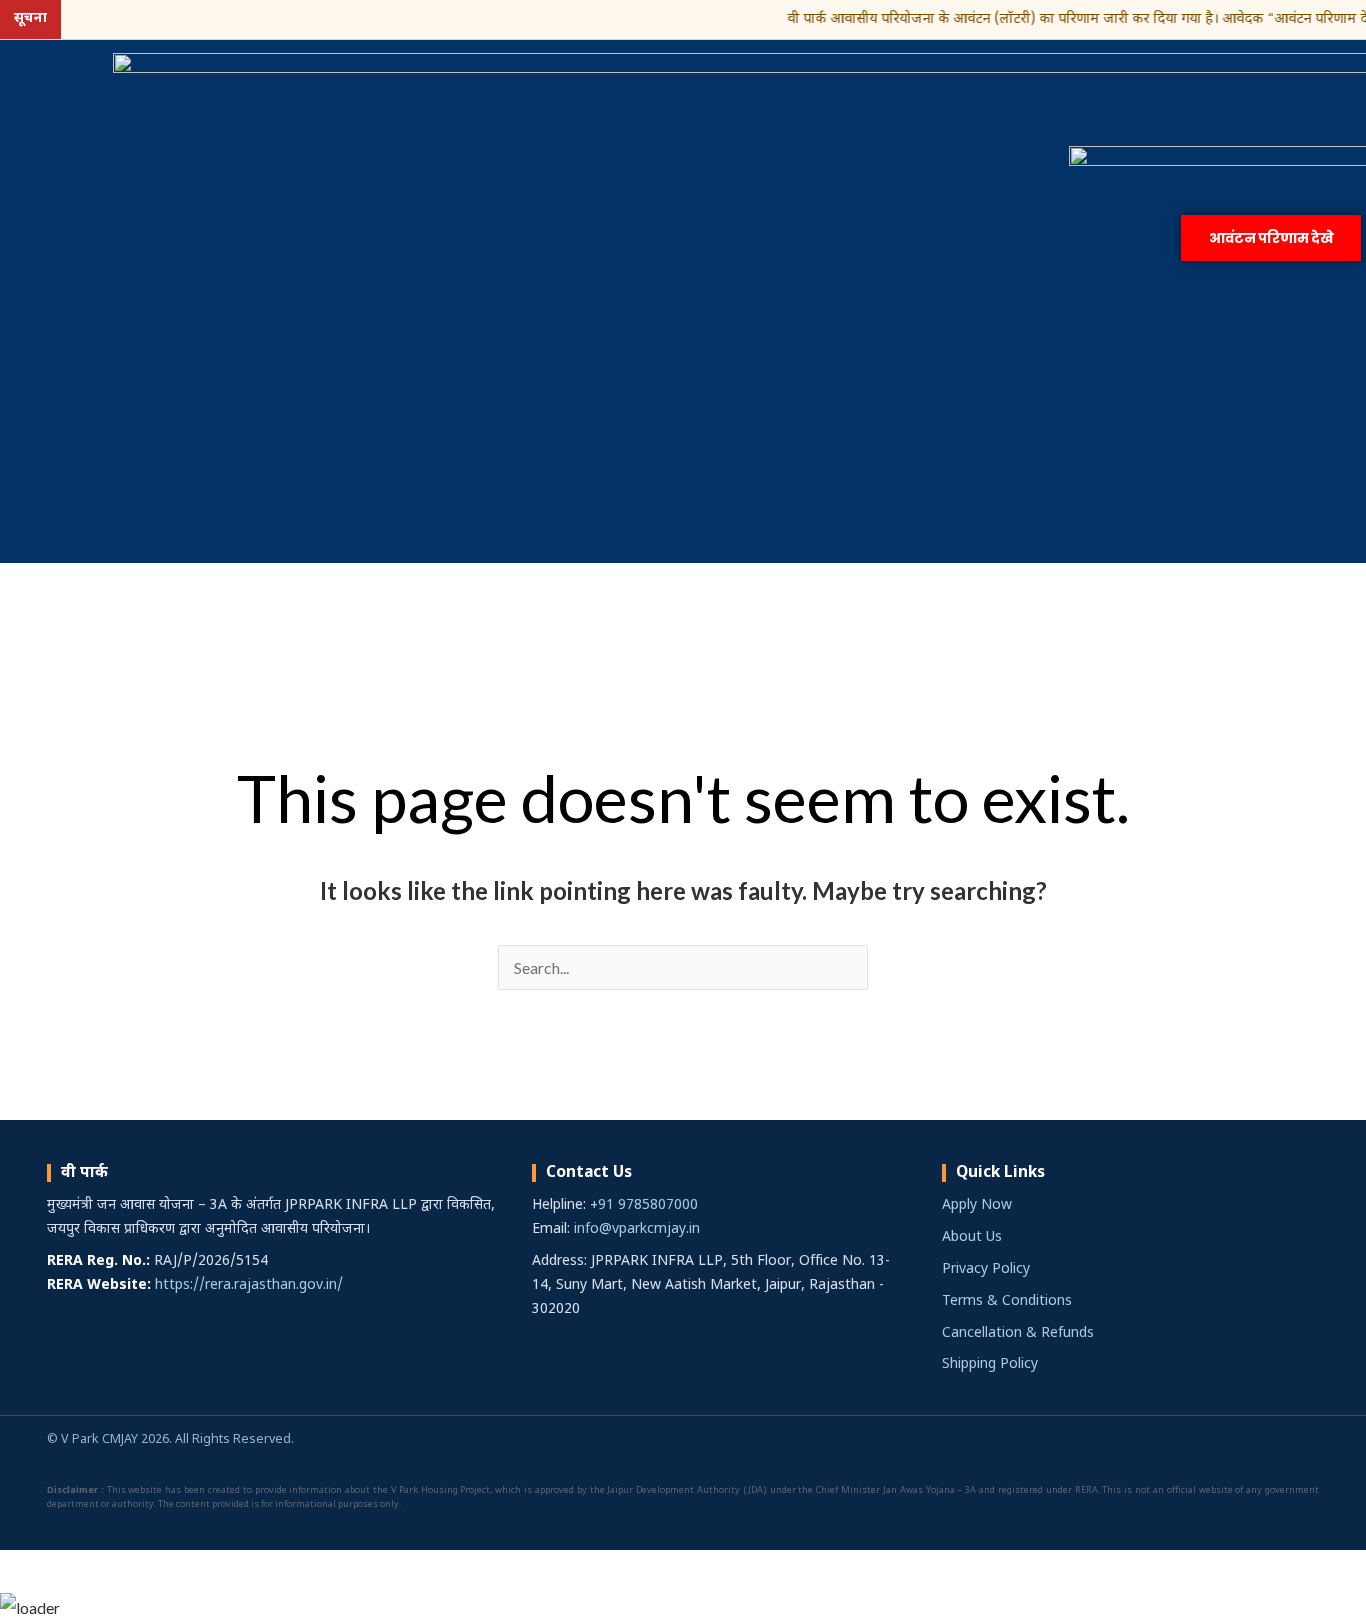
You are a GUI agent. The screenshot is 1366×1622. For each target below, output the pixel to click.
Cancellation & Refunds (1018, 1333)
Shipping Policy (990, 1364)
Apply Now (977, 1205)
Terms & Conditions (1007, 1301)
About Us (972, 1237)
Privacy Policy (986, 1269)
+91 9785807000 (644, 1205)
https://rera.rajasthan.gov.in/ (249, 1285)
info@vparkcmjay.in (637, 1229)
